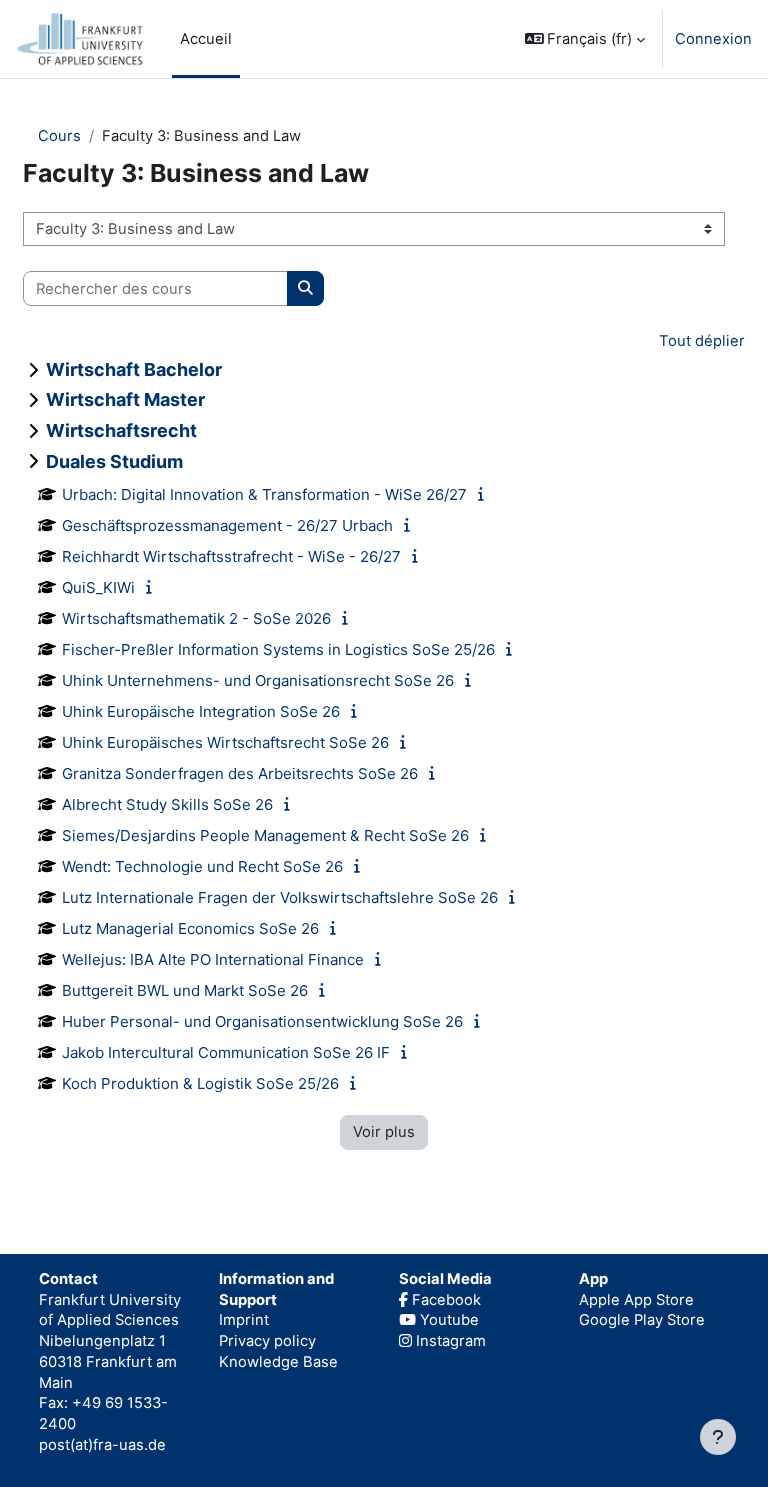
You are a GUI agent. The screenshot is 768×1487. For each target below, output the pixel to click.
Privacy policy (267, 1341)
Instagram (449, 1341)
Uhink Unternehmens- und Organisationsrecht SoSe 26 (258, 680)
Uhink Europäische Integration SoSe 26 (201, 711)
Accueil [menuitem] (206, 39)
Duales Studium (114, 461)
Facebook (444, 1300)
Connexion (713, 39)
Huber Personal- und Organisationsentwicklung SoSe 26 (262, 1021)
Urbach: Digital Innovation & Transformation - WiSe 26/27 (264, 494)
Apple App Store (636, 1300)
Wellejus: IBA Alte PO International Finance (213, 959)
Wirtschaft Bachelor (134, 369)
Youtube (447, 1320)
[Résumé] (485, 494)
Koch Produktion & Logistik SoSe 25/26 (200, 1083)
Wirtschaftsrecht (121, 430)
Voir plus (384, 1132)
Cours (59, 136)
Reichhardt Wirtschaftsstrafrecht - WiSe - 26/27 (231, 556)
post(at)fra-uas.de (102, 1445)
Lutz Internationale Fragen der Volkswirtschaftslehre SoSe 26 (280, 897)
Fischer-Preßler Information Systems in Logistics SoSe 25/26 (278, 649)
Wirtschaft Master (125, 399)
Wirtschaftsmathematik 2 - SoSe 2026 (196, 618)
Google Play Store (642, 1320)
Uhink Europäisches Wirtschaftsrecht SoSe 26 (225, 742)
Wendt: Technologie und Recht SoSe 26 (202, 866)
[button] (585, 39)
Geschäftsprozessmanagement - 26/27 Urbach (227, 525)
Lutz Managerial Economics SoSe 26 (190, 928)
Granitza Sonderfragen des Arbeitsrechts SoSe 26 (240, 773)
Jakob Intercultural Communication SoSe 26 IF (226, 1052)
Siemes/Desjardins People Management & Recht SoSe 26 (265, 835)
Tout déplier (702, 341)
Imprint (244, 1320)
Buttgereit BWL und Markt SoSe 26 (185, 990)
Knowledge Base (278, 1362)
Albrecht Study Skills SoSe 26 (167, 804)
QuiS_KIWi (98, 587)
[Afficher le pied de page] (718, 1437)
